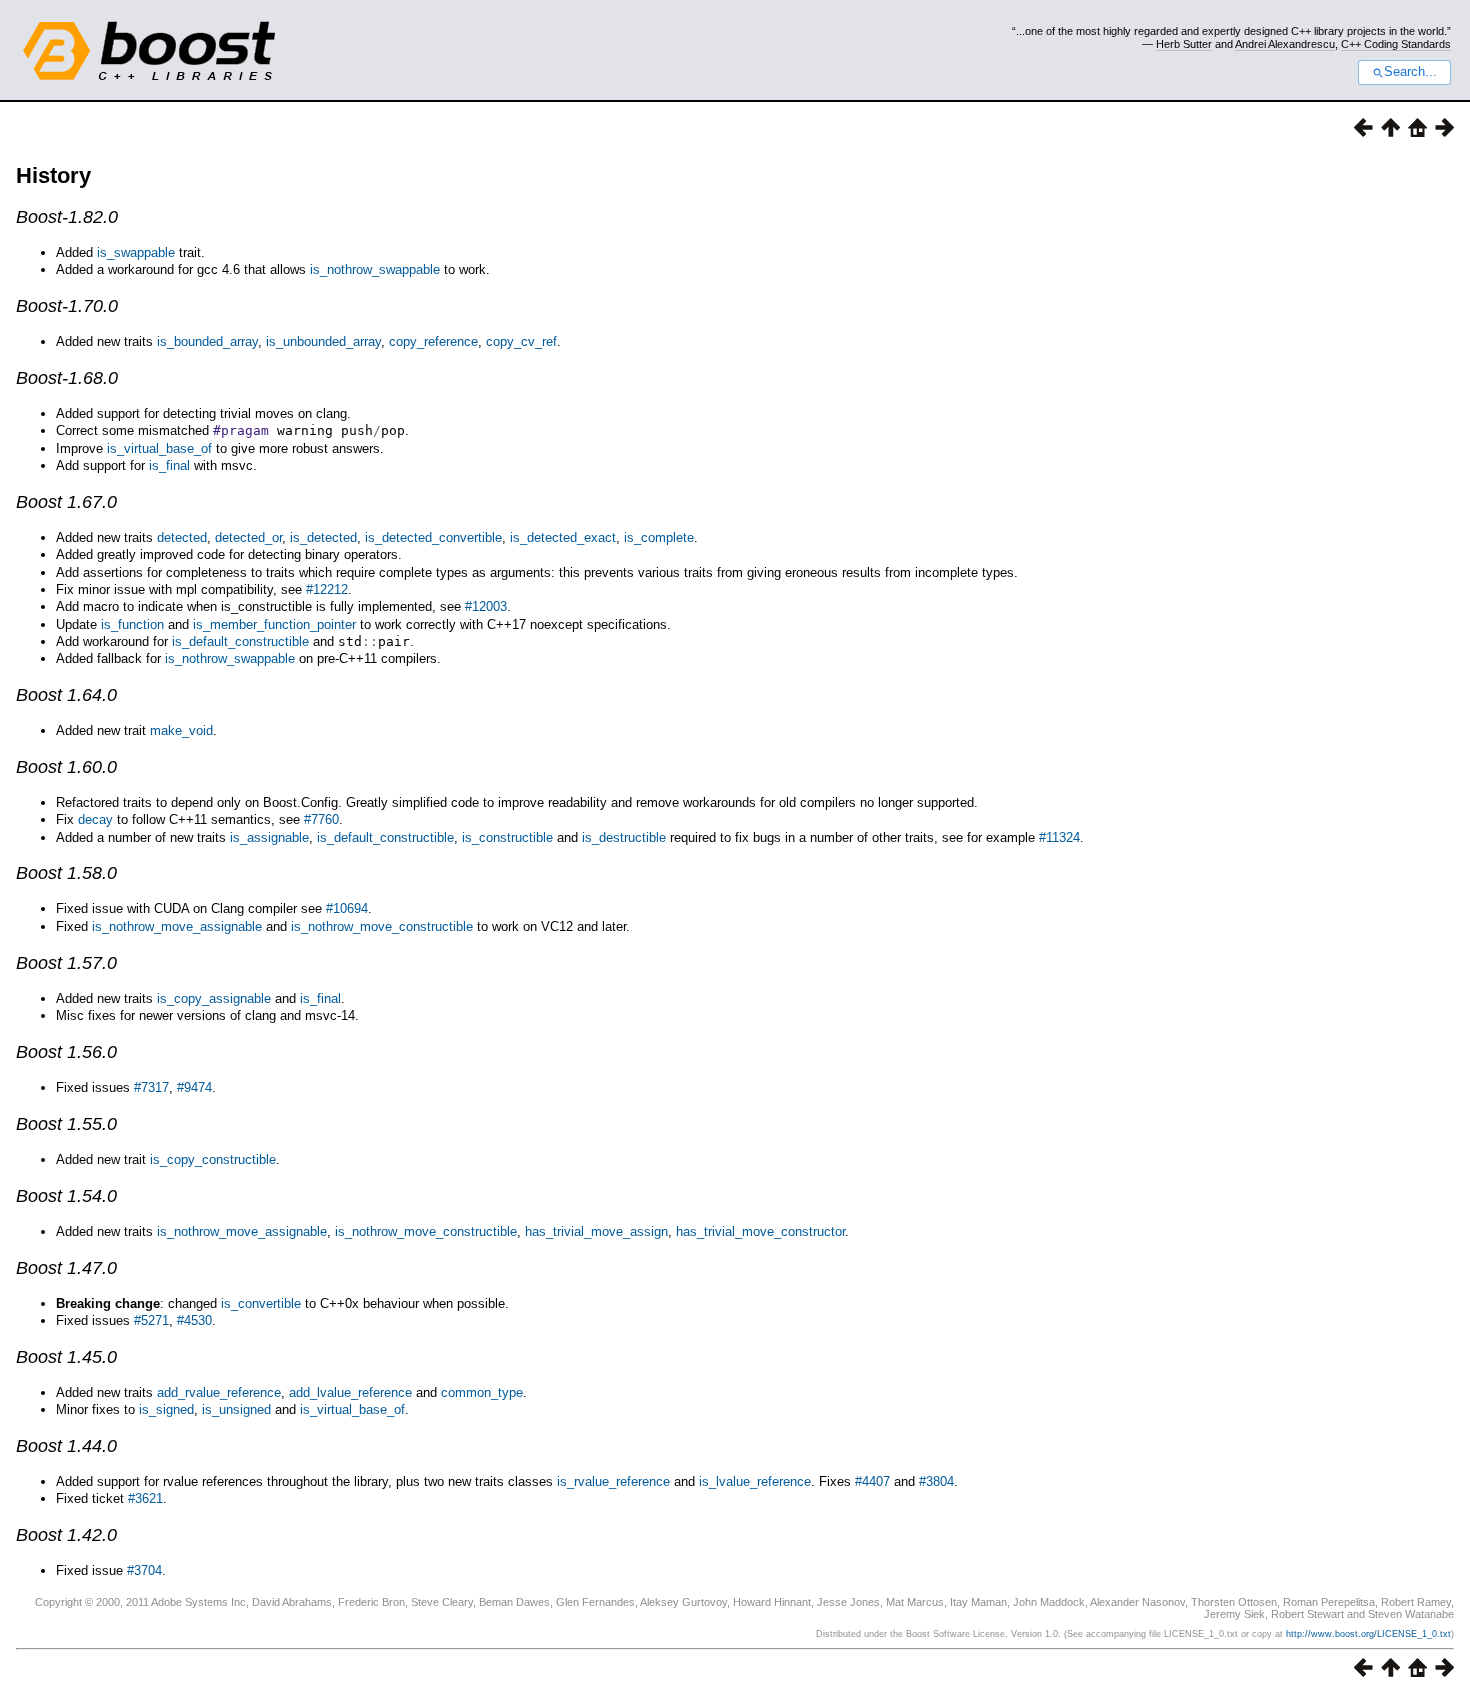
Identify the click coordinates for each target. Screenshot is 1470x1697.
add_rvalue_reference (219, 1392)
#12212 (327, 589)
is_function (132, 624)
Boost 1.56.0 (66, 1052)
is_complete (659, 537)
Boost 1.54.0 (66, 1196)
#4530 (194, 1320)
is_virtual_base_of (159, 448)
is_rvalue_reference (613, 1481)
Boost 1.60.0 (66, 767)
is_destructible (624, 837)
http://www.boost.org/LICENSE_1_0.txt (1368, 1634)
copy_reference (433, 341)
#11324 (1059, 837)
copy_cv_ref (521, 341)
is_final (169, 465)
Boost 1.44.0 (66, 1446)
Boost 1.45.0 (66, 1357)
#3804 (936, 1481)
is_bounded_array (207, 341)
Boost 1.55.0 (66, 1124)
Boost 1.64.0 (66, 695)
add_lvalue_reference (350, 1392)
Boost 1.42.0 (66, 1535)
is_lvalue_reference (755, 1481)
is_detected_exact (563, 537)
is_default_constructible (240, 641)
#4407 (872, 1481)
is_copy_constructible (213, 1159)
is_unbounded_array (323, 341)
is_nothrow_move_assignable (177, 926)
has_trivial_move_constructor (760, 1231)
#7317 (151, 1087)
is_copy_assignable (214, 998)
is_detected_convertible (433, 537)
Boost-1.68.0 (67, 378)
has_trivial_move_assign (596, 1231)
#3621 (145, 1498)
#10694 (347, 908)
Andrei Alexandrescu (1285, 44)
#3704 (144, 1570)
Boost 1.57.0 (66, 963)
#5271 (151, 1320)
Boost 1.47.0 (66, 1268)
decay (95, 819)
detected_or (248, 537)
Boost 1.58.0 (66, 873)
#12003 (486, 606)
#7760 (321, 819)
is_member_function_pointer (274, 624)
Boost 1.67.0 (66, 502)
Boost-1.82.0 (67, 217)
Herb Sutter (1184, 44)
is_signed (166, 1409)
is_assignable (269, 837)
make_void (181, 730)
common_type (482, 1392)
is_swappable (136, 252)
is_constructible (507, 837)
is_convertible (261, 1303)
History (53, 175)
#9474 (194, 1087)
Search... (1410, 72)
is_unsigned (236, 1409)
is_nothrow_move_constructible (382, 926)
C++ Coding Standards (1396, 44)
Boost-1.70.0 (67, 306)
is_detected (323, 537)
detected (182, 537)
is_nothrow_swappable (375, 269)
